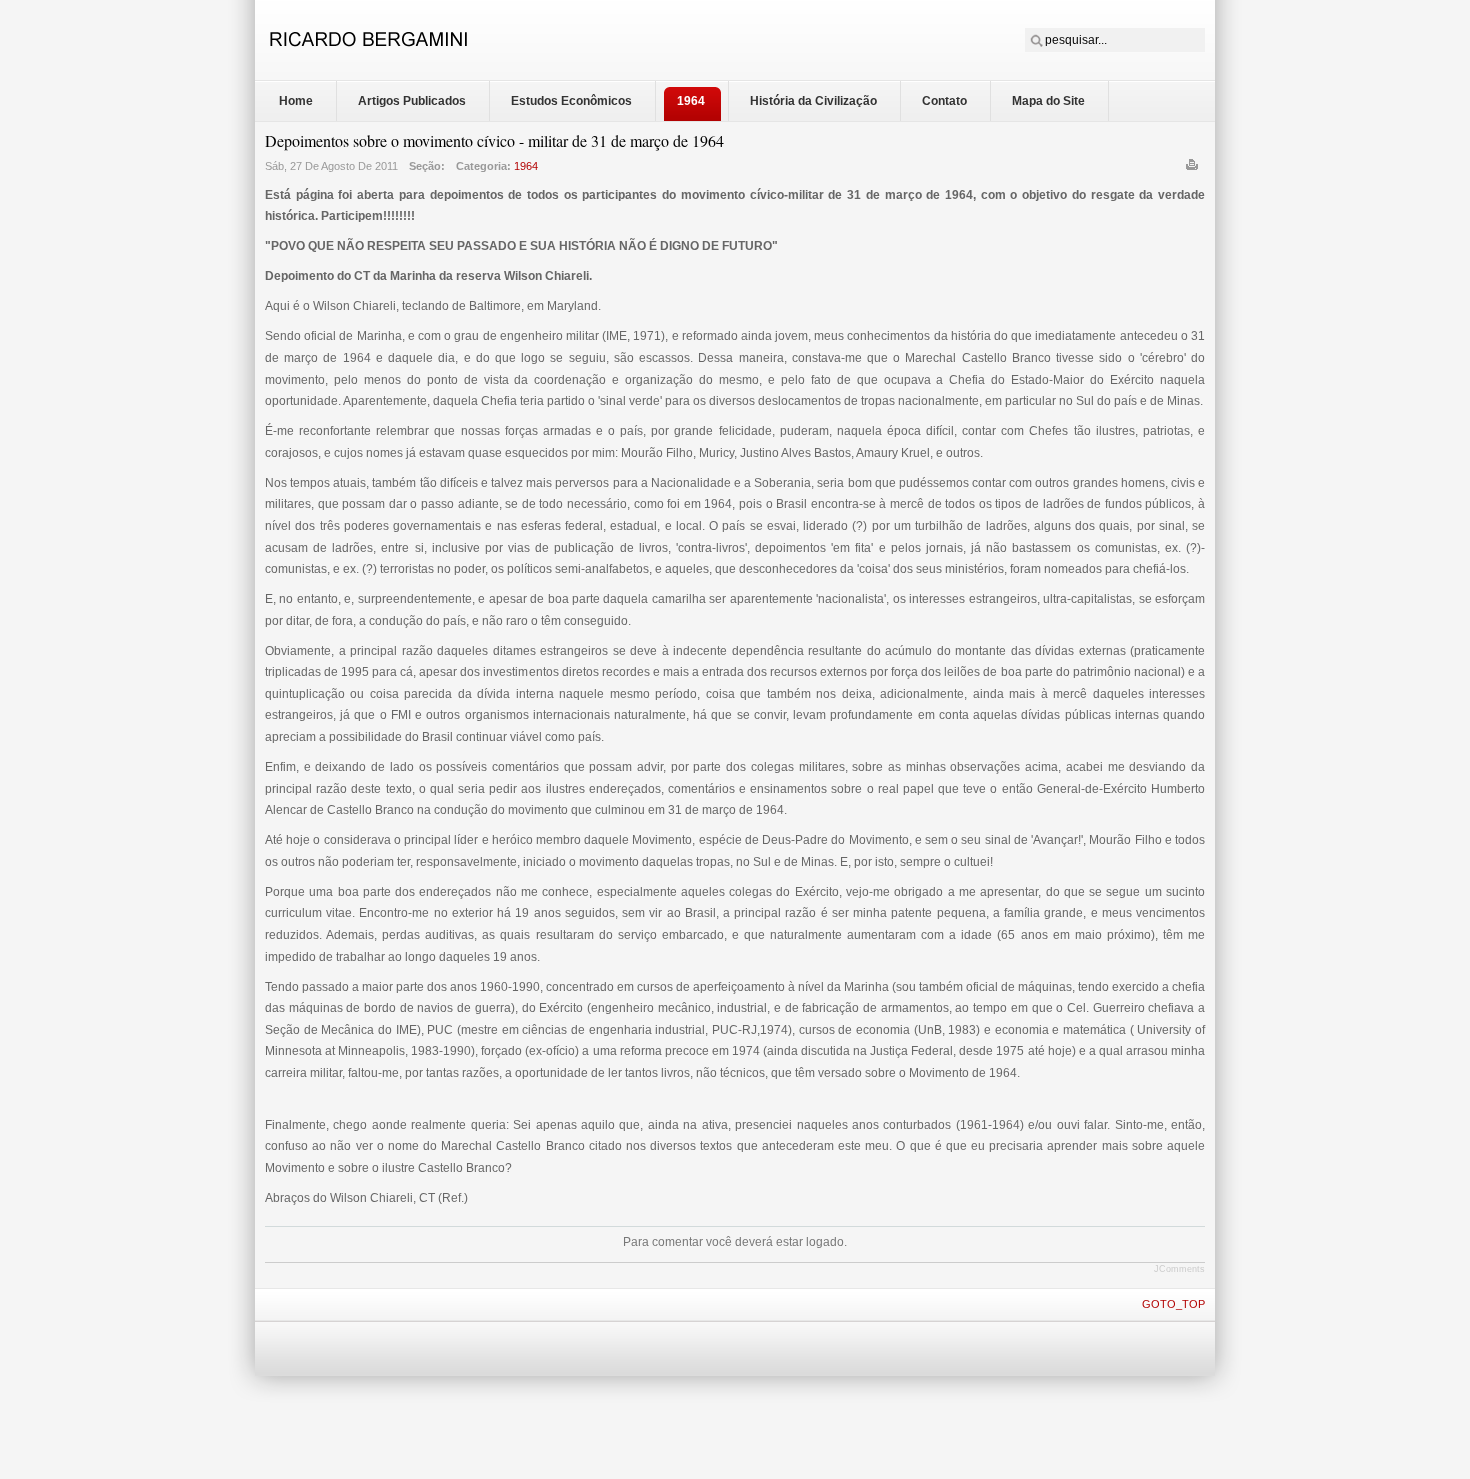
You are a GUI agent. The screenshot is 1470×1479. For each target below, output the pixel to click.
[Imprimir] (1194, 169)
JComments (1179, 1269)
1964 (526, 166)
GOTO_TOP (1173, 1304)
